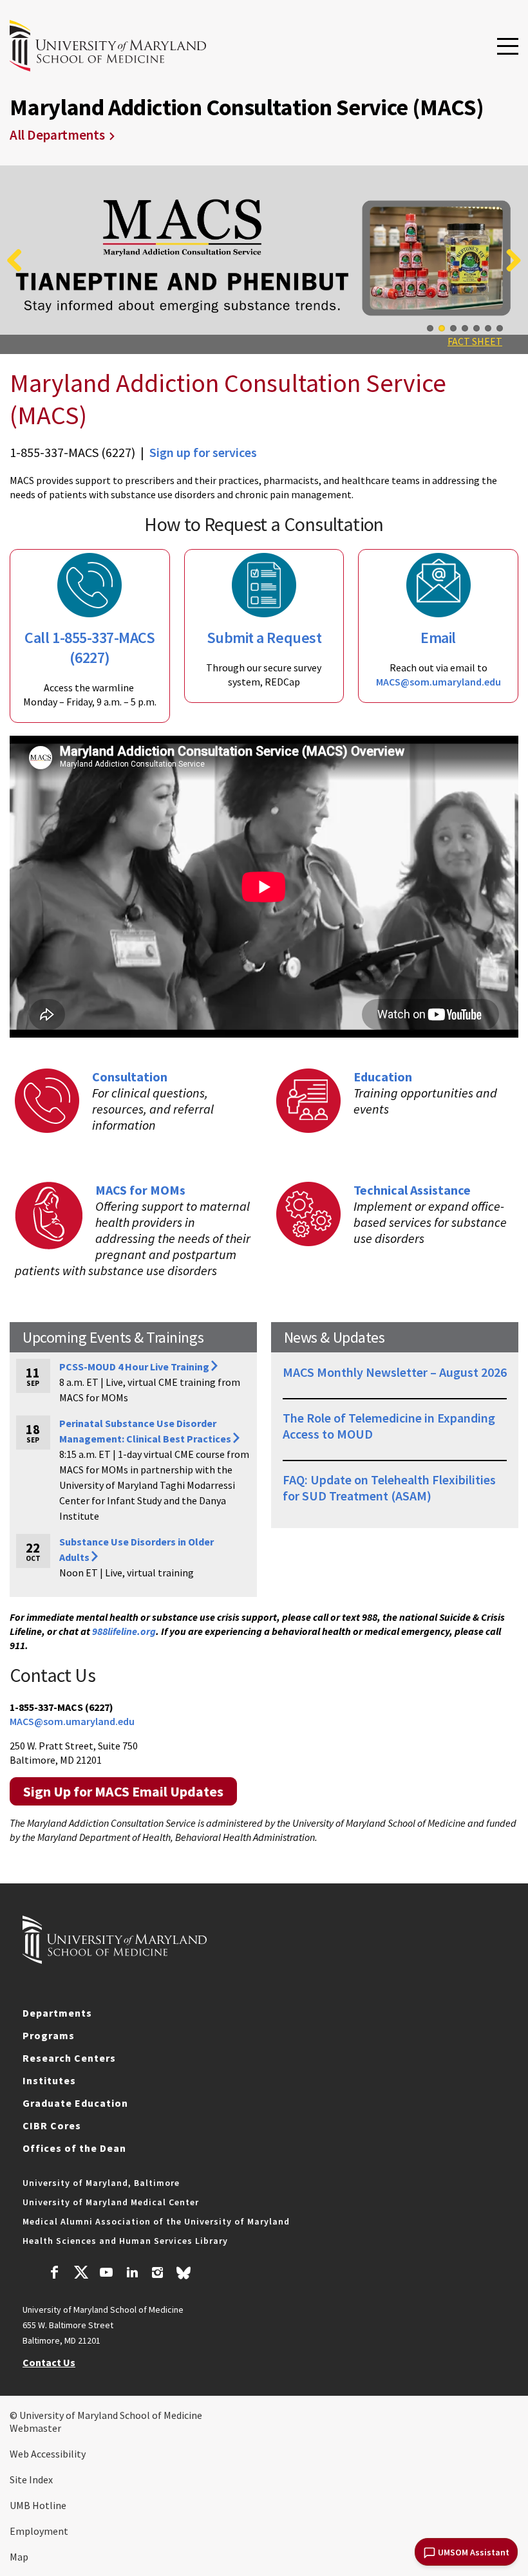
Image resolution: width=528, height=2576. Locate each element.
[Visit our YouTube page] (106, 2274)
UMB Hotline (38, 2505)
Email (438, 638)
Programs (49, 2035)
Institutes (49, 2080)
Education (383, 1077)
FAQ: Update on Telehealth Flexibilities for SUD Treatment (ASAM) (389, 1488)
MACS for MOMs (140, 1190)
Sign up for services (203, 452)
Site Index (31, 2479)
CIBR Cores (52, 2125)
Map (19, 2557)
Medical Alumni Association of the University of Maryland (156, 2221)
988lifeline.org (124, 1631)
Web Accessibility (48, 2454)
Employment (39, 2531)
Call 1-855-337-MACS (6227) (90, 648)
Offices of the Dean (74, 2148)
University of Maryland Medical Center (111, 2202)
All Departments (57, 135)
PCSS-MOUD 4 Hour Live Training (134, 1367)
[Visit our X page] (80, 2274)
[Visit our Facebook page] (55, 2274)
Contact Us (49, 2362)
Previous (19, 260)
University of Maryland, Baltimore (101, 2183)
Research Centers (69, 2058)
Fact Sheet (475, 341)
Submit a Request (264, 638)
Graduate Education (75, 2103)
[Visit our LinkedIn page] (132, 2274)
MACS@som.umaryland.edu (438, 682)
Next (509, 260)
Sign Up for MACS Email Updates (123, 1791)
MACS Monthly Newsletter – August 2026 (395, 1372)
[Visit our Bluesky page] (184, 2276)
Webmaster (35, 2428)
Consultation (130, 1077)
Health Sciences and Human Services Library (125, 2241)
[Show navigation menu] (508, 47)
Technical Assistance (412, 1190)
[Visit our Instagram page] (157, 2274)
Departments (57, 2013)
